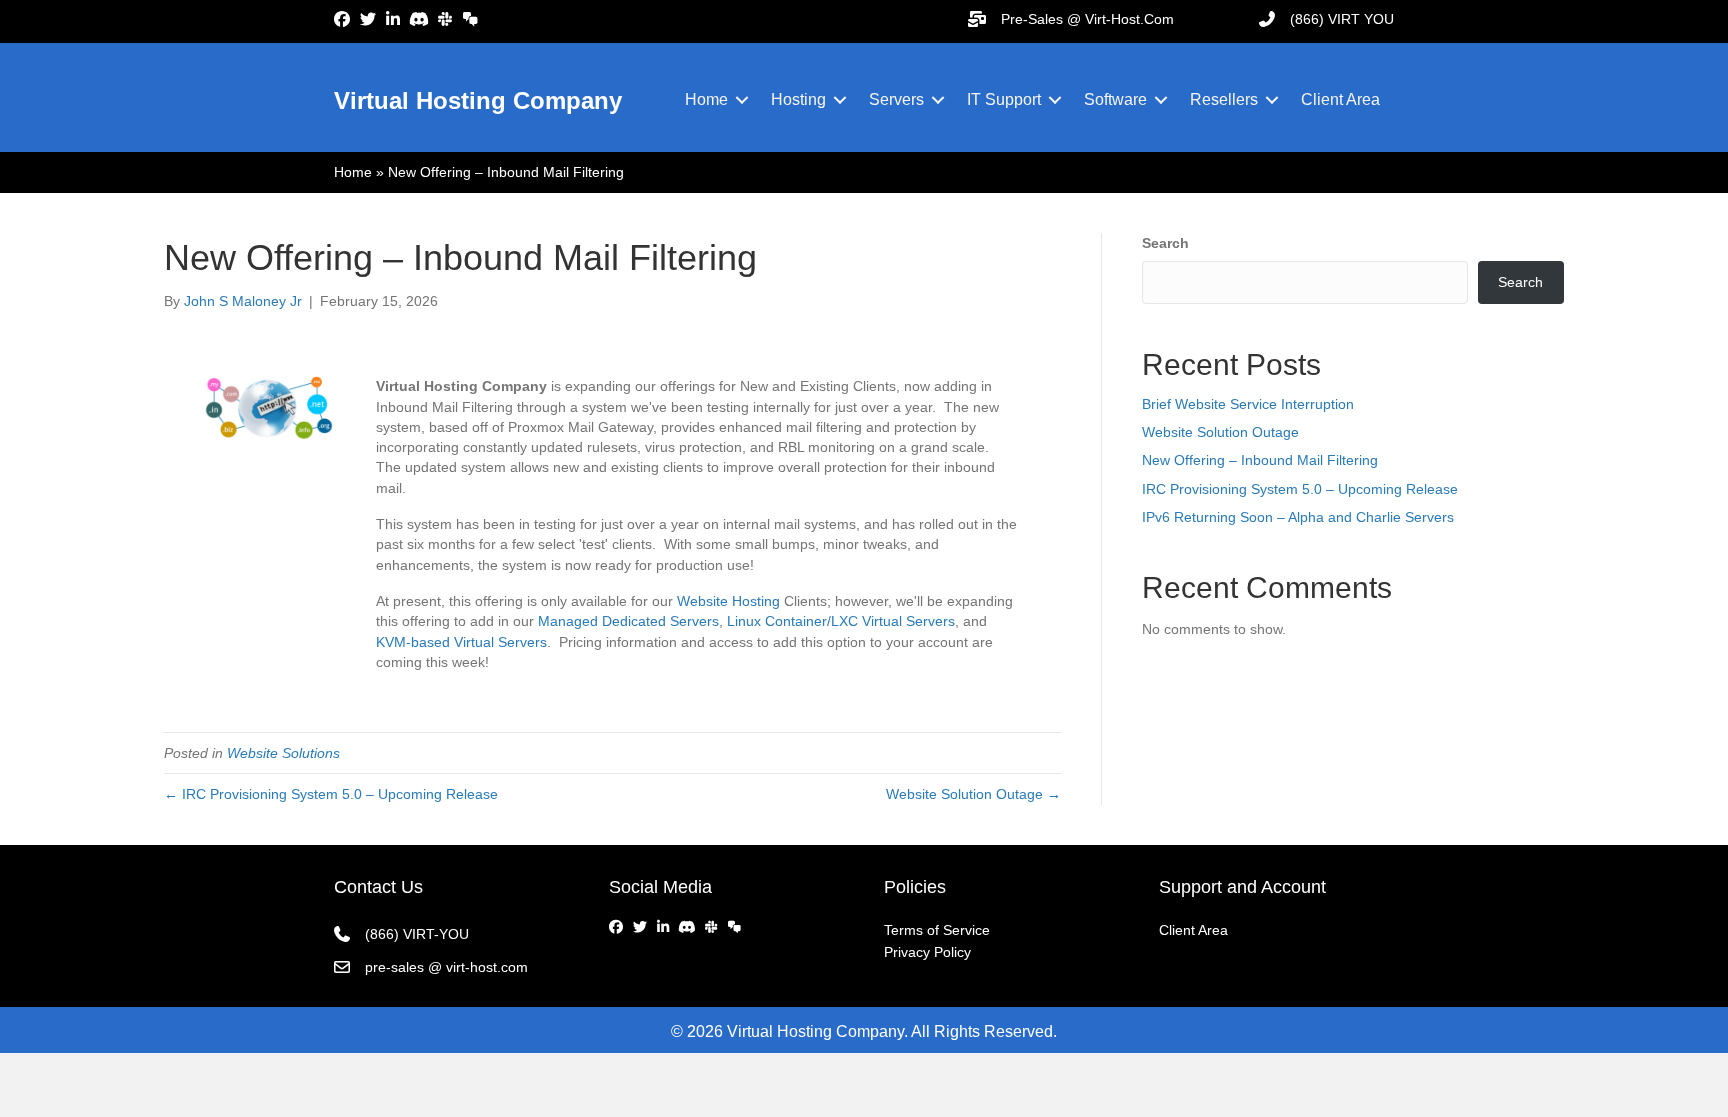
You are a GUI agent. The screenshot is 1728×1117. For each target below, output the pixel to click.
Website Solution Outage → (973, 794)
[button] (742, 100)
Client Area (1340, 99)
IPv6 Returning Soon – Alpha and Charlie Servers (1298, 517)
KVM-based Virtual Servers (461, 642)
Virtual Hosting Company (478, 100)
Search (1165, 243)
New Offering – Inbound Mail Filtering (1260, 460)
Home (706, 99)
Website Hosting (726, 601)
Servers (896, 99)
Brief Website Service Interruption (1248, 404)
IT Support (1004, 99)
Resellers (1224, 99)
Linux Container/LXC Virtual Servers (841, 621)
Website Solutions (283, 753)
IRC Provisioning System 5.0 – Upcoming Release (1300, 489)
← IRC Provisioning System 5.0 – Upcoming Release (331, 794)
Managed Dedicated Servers (628, 621)
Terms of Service (937, 930)
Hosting (798, 99)
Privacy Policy (927, 952)
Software (1115, 99)
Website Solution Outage (1220, 432)
